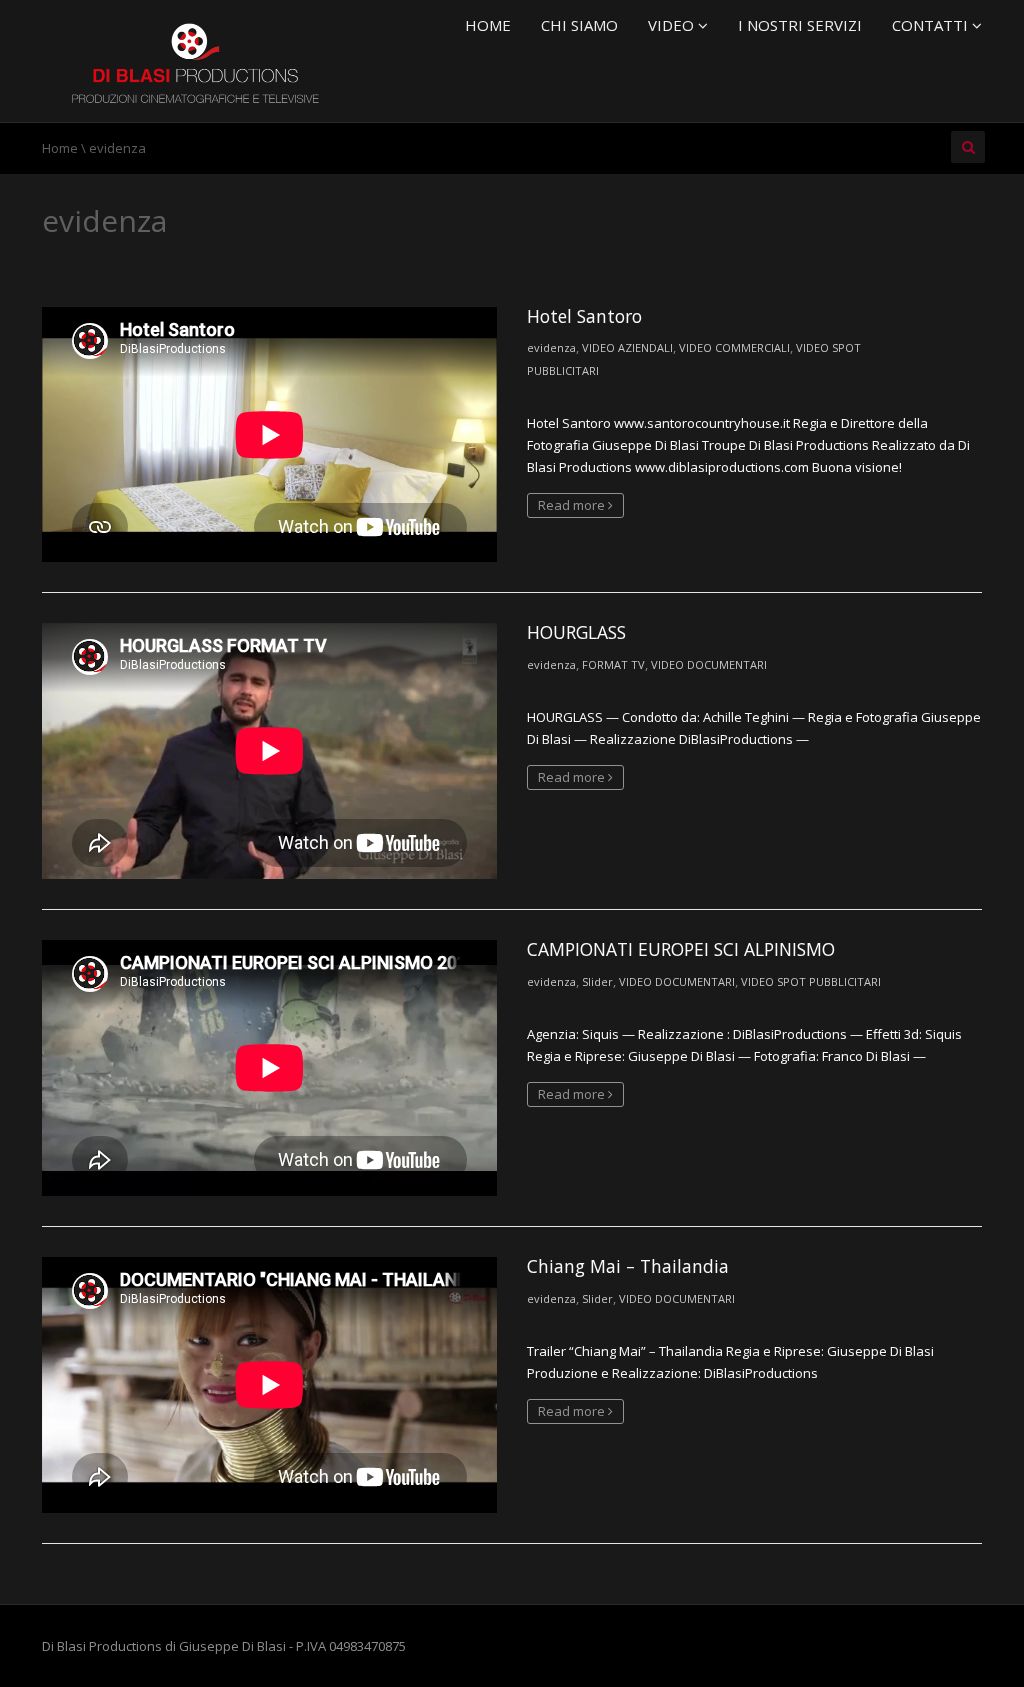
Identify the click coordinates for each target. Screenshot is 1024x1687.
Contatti (932, 25)
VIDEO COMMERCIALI (734, 347)
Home (488, 25)
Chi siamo (579, 25)
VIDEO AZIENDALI (627, 347)
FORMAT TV (613, 664)
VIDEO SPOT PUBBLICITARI (811, 981)
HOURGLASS (576, 632)
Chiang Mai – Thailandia (628, 1266)
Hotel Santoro (584, 316)
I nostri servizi (800, 25)
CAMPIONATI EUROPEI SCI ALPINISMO (681, 949)
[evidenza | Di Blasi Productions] (192, 59)
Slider (597, 981)
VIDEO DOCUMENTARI (709, 664)
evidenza (551, 347)
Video (673, 25)
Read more (573, 505)
